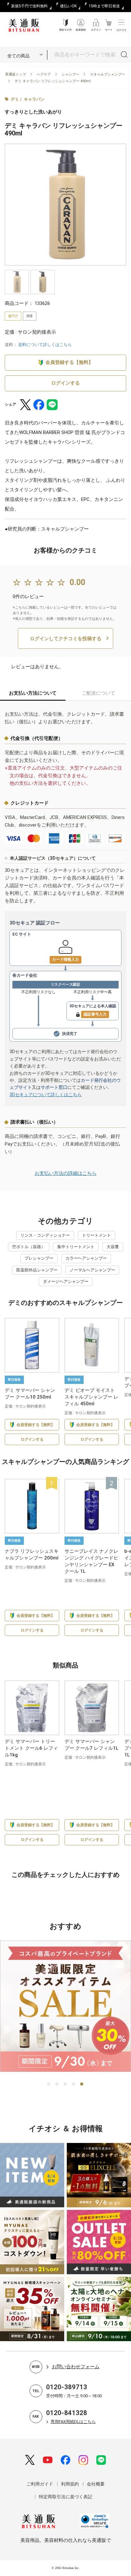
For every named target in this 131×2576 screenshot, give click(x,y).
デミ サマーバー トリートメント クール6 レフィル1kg (31, 1748)
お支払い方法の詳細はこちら (66, 1173)
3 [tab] (65, 2084)
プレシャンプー (39, 1258)
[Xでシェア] (25, 405)
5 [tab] (82, 2084)
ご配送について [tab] (98, 693)
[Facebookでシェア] (39, 405)
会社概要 (96, 2484)
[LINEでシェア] (52, 405)
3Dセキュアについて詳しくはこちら (46, 1095)
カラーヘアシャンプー (86, 1258)
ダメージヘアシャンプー (66, 1281)
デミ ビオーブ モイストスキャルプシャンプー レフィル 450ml (91, 1397)
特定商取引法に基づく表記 (65, 2497)
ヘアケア (44, 74)
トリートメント (97, 1235)
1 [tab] (49, 2084)
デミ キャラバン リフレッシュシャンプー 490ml (53, 81)
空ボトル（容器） (29, 1247)
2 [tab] (57, 2084)
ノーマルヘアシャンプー (92, 1270)
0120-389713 (67, 2387)
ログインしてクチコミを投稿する (66, 639)
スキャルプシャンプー (107, 74)
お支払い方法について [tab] (33, 693)
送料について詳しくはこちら (45, 345)
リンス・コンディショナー (45, 1235)
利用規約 (70, 2484)
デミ (15, 99)
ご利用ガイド (40, 2484)
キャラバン (34, 99)
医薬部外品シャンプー (37, 1270)
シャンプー (70, 74)
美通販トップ (16, 74)
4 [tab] (74, 2084)
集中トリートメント (76, 1247)
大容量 (113, 1247)
